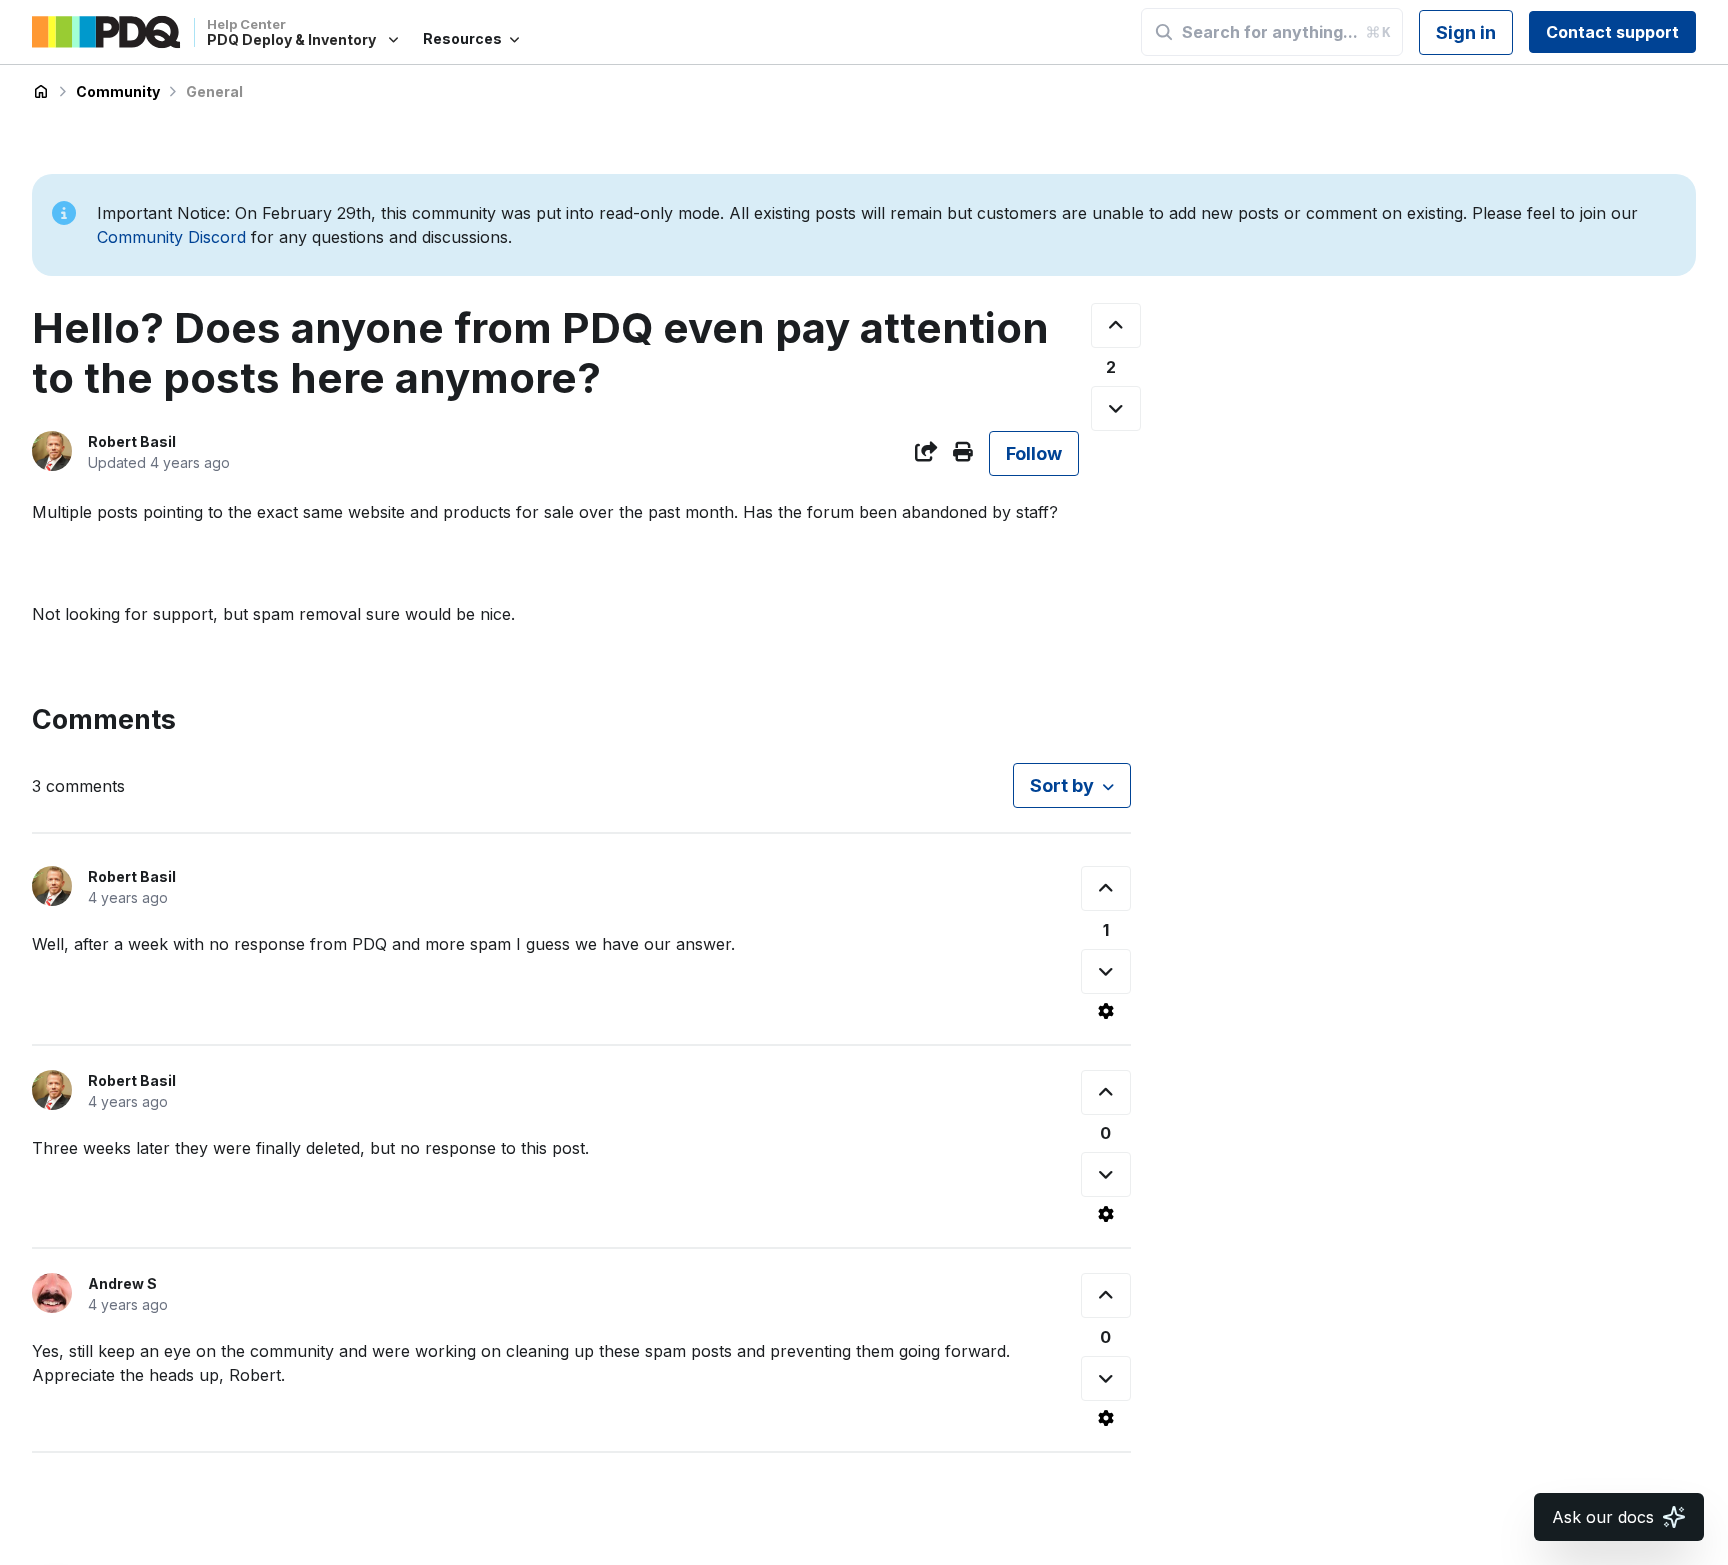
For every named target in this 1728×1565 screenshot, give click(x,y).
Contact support (1612, 32)
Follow (1034, 453)
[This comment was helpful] (1106, 888)
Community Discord (171, 237)
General (214, 91)
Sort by (1062, 785)
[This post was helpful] (1116, 325)
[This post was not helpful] (1116, 408)
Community (118, 91)
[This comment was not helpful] (1106, 971)
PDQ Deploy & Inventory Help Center (41, 92)
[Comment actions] (1106, 1011)
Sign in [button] (1466, 32)
